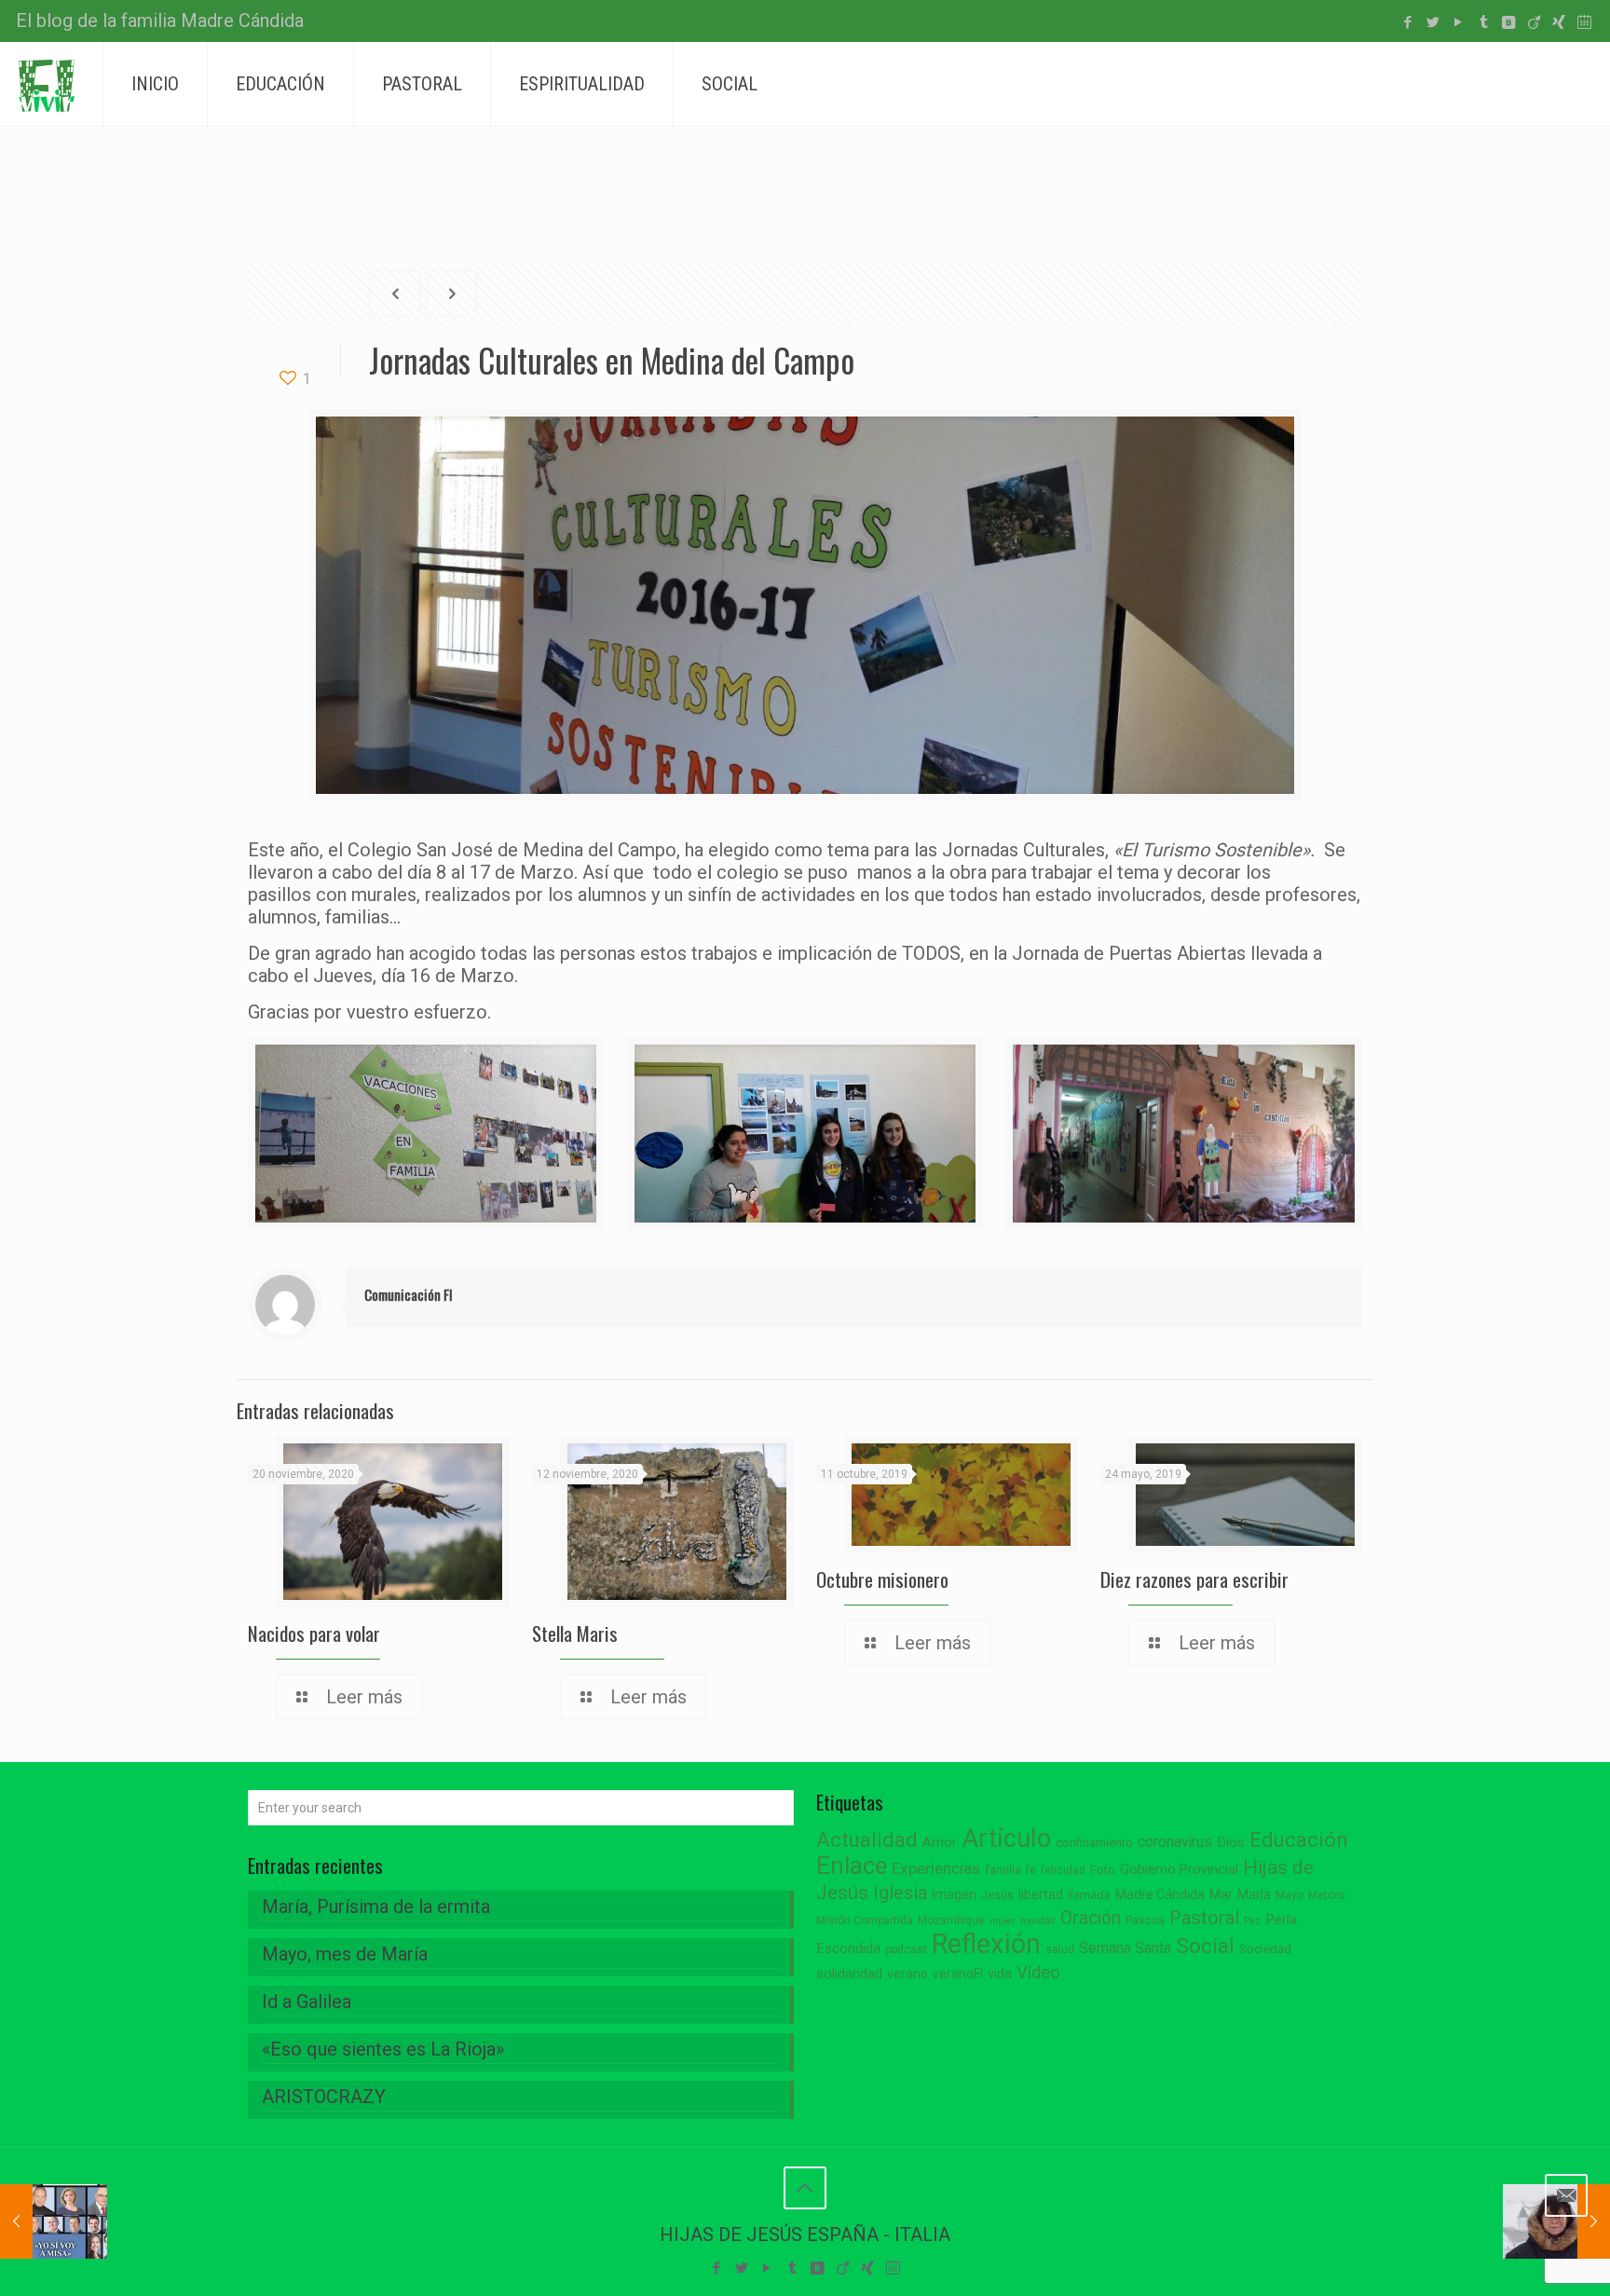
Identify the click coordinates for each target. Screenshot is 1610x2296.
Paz (1252, 1921)
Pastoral (1204, 1918)
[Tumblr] (1484, 22)
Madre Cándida (1160, 1894)
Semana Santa (1125, 1948)
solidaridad (849, 1974)
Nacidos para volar (314, 1633)
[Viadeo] (1534, 22)
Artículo (1006, 1838)
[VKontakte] (1509, 22)
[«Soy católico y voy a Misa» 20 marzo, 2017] (54, 2221)
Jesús (997, 1895)
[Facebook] (1408, 22)
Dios (1231, 1842)
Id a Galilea (307, 2002)
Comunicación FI (409, 1294)
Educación (1299, 1840)
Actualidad (867, 1840)
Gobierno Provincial (1179, 1870)
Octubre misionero (882, 1579)
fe (1031, 1870)
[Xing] (1559, 22)
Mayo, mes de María (345, 1954)
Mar (1221, 1894)
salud (1060, 1949)
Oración (1091, 1918)
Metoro (1326, 1895)
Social (1205, 1946)
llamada (1089, 1895)
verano (907, 1974)
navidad (1038, 1921)
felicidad (1063, 1870)
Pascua (1145, 1920)
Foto (1103, 1870)
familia (1003, 1870)
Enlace (852, 1865)
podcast (906, 1949)
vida (1000, 1974)
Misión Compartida (865, 1920)
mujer (1003, 1921)
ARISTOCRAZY (324, 2097)
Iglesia (900, 1893)
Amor (940, 1843)
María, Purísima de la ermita (376, 1906)
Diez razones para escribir (1194, 1579)
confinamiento (1094, 1843)
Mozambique (951, 1920)
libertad (1041, 1894)
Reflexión (986, 1944)
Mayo (1289, 1895)
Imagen (954, 1894)
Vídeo (1038, 1973)
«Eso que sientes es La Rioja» (383, 2049)
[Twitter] (1433, 22)
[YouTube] (1459, 22)
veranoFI (958, 1974)
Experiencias (936, 1868)
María (1254, 1894)
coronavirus (1175, 1842)
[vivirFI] (47, 84)
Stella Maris (575, 1633)
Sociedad (1265, 1949)
